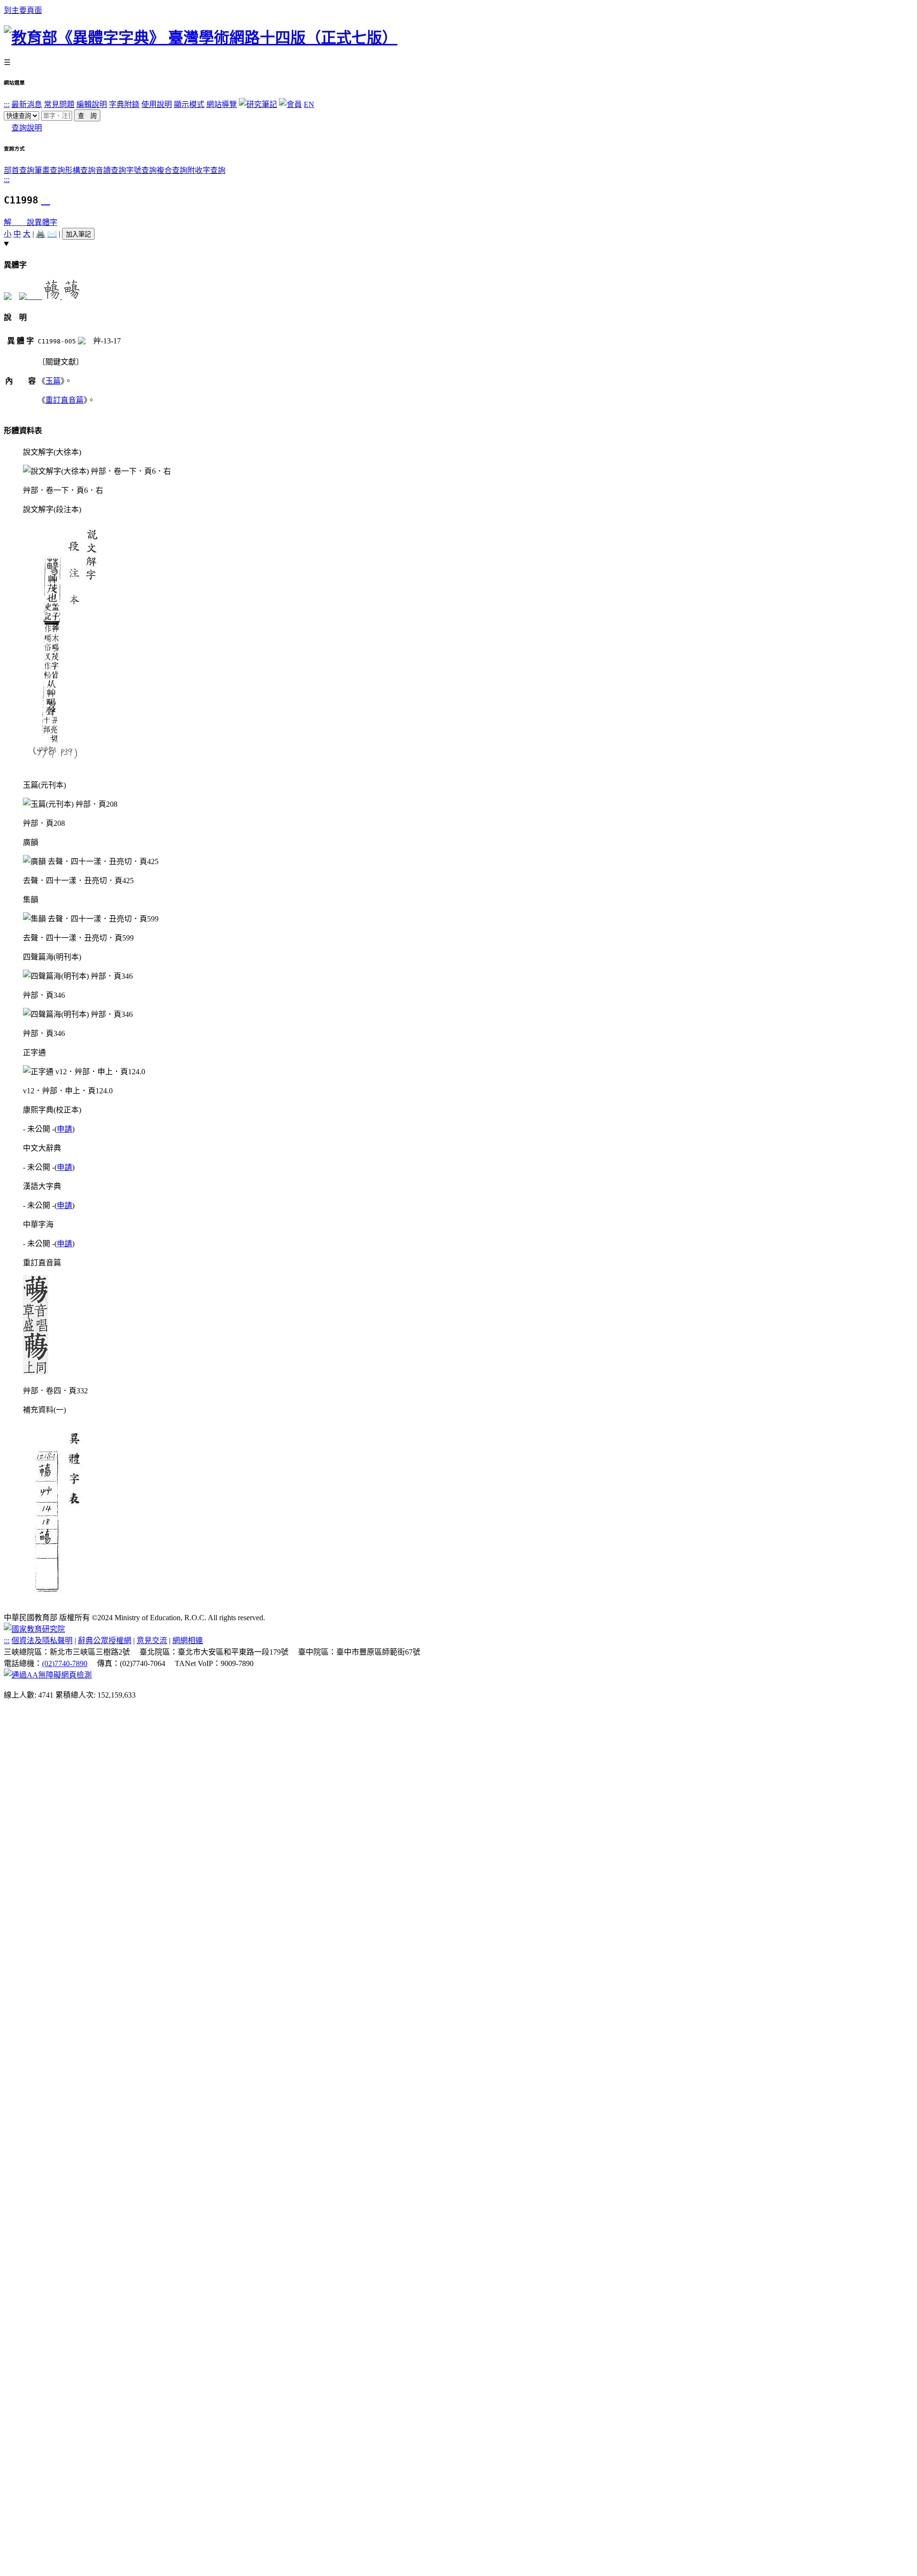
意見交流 (152, 1641)
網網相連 (188, 1641)
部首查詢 (19, 170)
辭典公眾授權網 (105, 1641)
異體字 (46, 222)
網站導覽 (222, 104)
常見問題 (59, 104)
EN (309, 104)
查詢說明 (27, 128)
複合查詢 (172, 170)
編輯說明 (92, 104)
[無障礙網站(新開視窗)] (48, 1675)
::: (7, 104)
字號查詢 (141, 170)
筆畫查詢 (50, 170)
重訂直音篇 (64, 400)
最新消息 (27, 104)
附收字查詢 (206, 170)
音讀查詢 (111, 170)
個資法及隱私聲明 (42, 1641)
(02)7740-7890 (65, 1663)
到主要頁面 (23, 10)
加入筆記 (78, 234)
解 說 (19, 222)
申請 (64, 1129)
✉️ (52, 234)
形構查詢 (80, 170)
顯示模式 (189, 104)
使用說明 (157, 104)
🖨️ (41, 234)
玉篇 (53, 381)
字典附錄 (124, 104)
